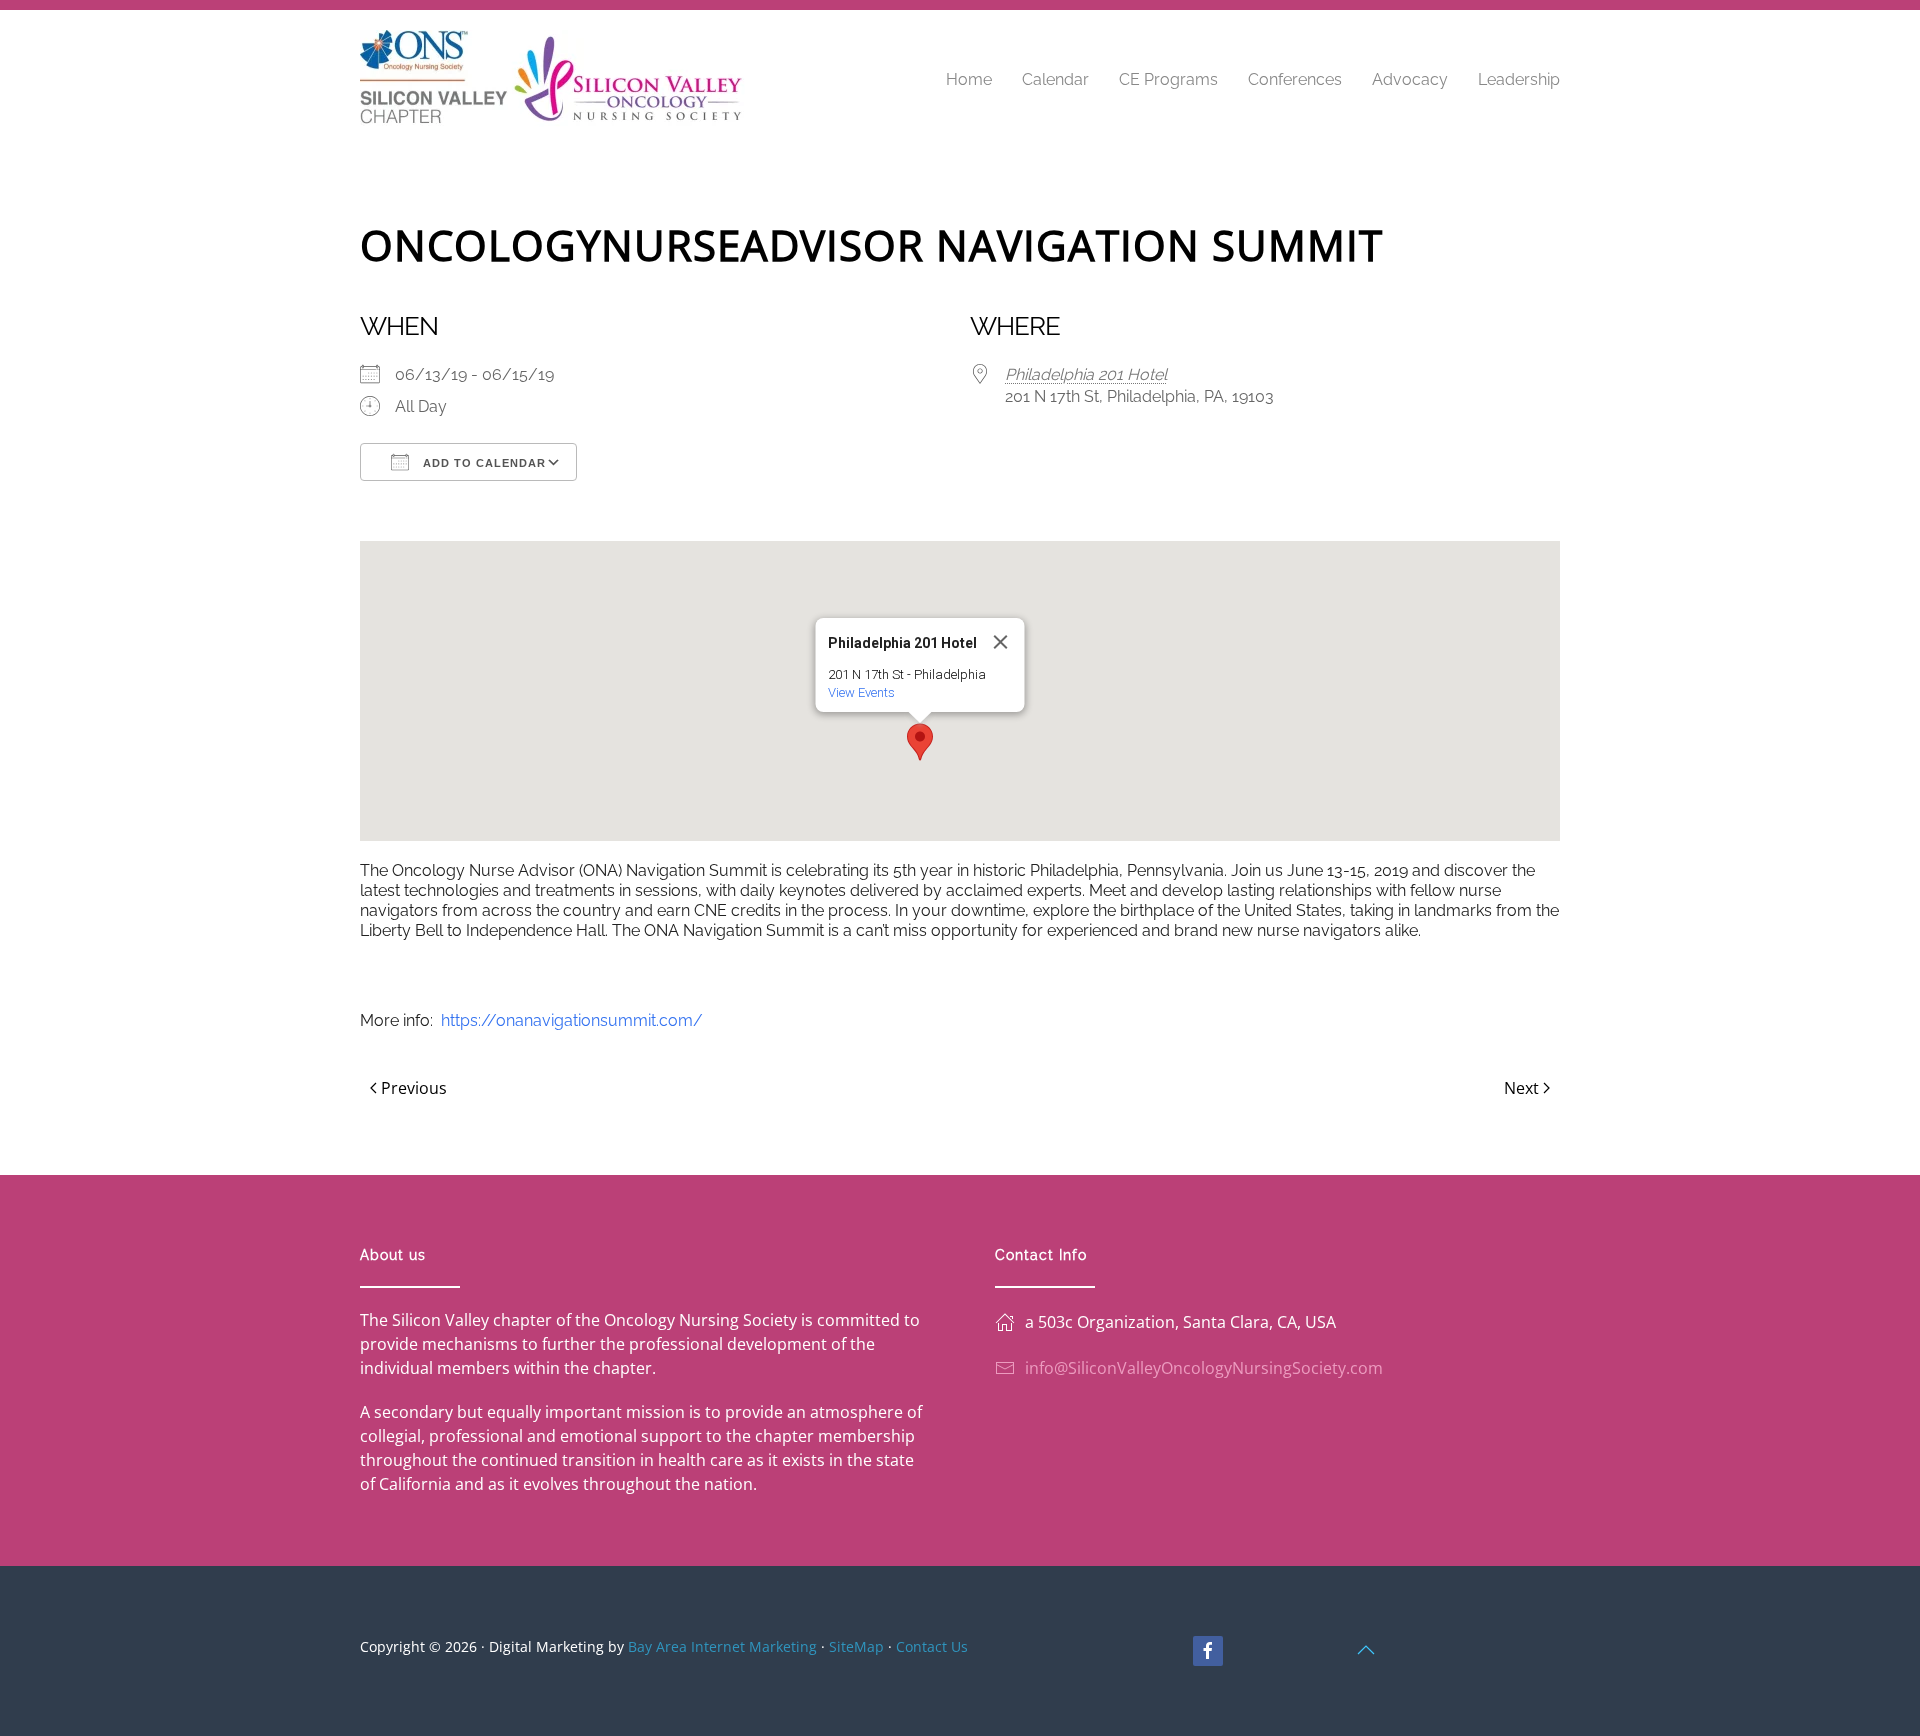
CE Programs (1168, 79)
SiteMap (856, 1646)
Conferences (1295, 79)
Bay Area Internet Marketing (722, 1646)
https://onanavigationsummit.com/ (572, 1020)
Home (969, 79)
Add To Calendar (482, 463)
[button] (920, 742)
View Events (861, 692)
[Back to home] (552, 80)
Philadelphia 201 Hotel (1086, 374)
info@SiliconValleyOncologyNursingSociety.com (1204, 1368)
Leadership (1519, 79)
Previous (414, 1088)
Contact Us (932, 1646)
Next (1521, 1088)
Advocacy (1410, 79)
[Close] (1001, 642)
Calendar (1055, 79)
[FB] (1208, 1651)
